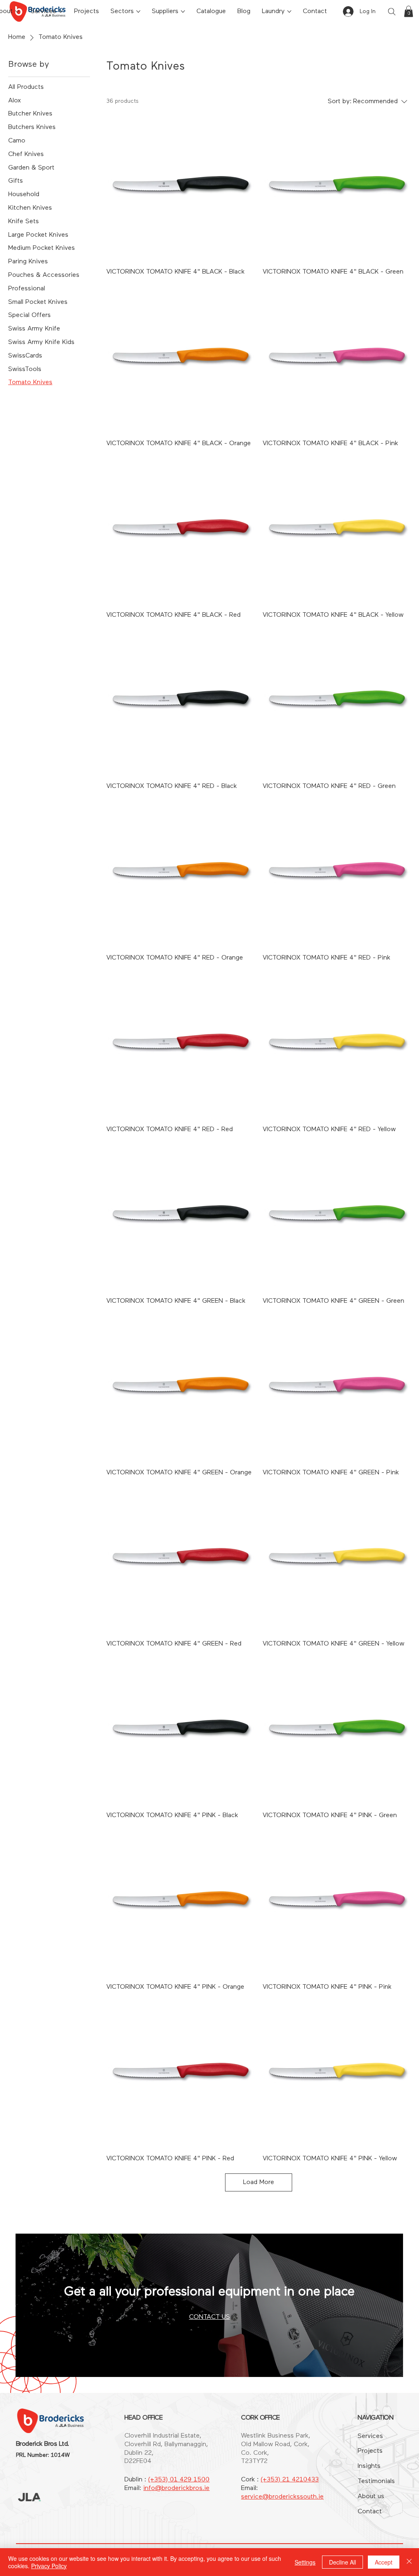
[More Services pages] (61, 11)
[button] (409, 11)
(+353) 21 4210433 (290, 2480)
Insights (369, 2466)
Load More (259, 2182)
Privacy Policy (49, 2566)
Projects (370, 2451)
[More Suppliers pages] (183, 11)
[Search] (392, 11)
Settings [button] (305, 2562)
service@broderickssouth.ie (282, 2497)
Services (370, 2436)
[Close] (409, 2562)
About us (371, 2497)
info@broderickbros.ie (176, 2488)
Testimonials (376, 2481)
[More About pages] (17, 11)
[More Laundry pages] (289, 11)
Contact (370, 2512)
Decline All (342, 2562)
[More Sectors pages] (138, 11)
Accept (384, 2562)
